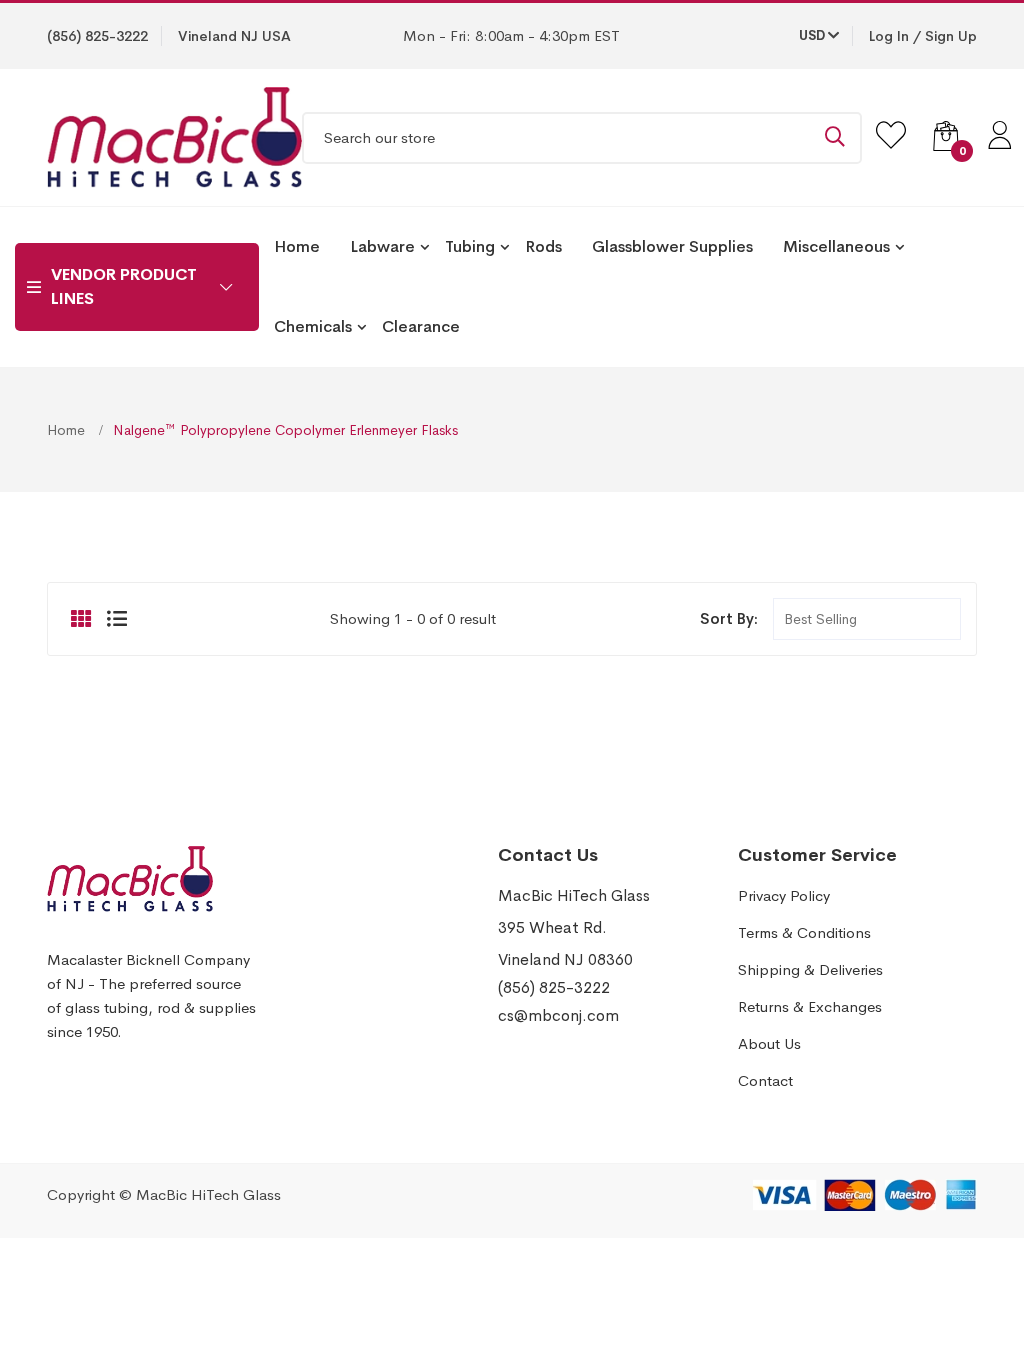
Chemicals (313, 326)
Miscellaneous (836, 246)
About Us (769, 1043)
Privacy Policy (784, 895)
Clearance (421, 326)
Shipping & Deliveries (810, 969)
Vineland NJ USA (234, 36)
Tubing (470, 246)
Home (297, 246)
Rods (543, 246)
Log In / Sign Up (923, 36)
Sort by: (729, 618)
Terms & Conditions (804, 932)
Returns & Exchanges (810, 1006)
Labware (382, 246)
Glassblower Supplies (672, 246)
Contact (765, 1080)
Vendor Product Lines (124, 286)
